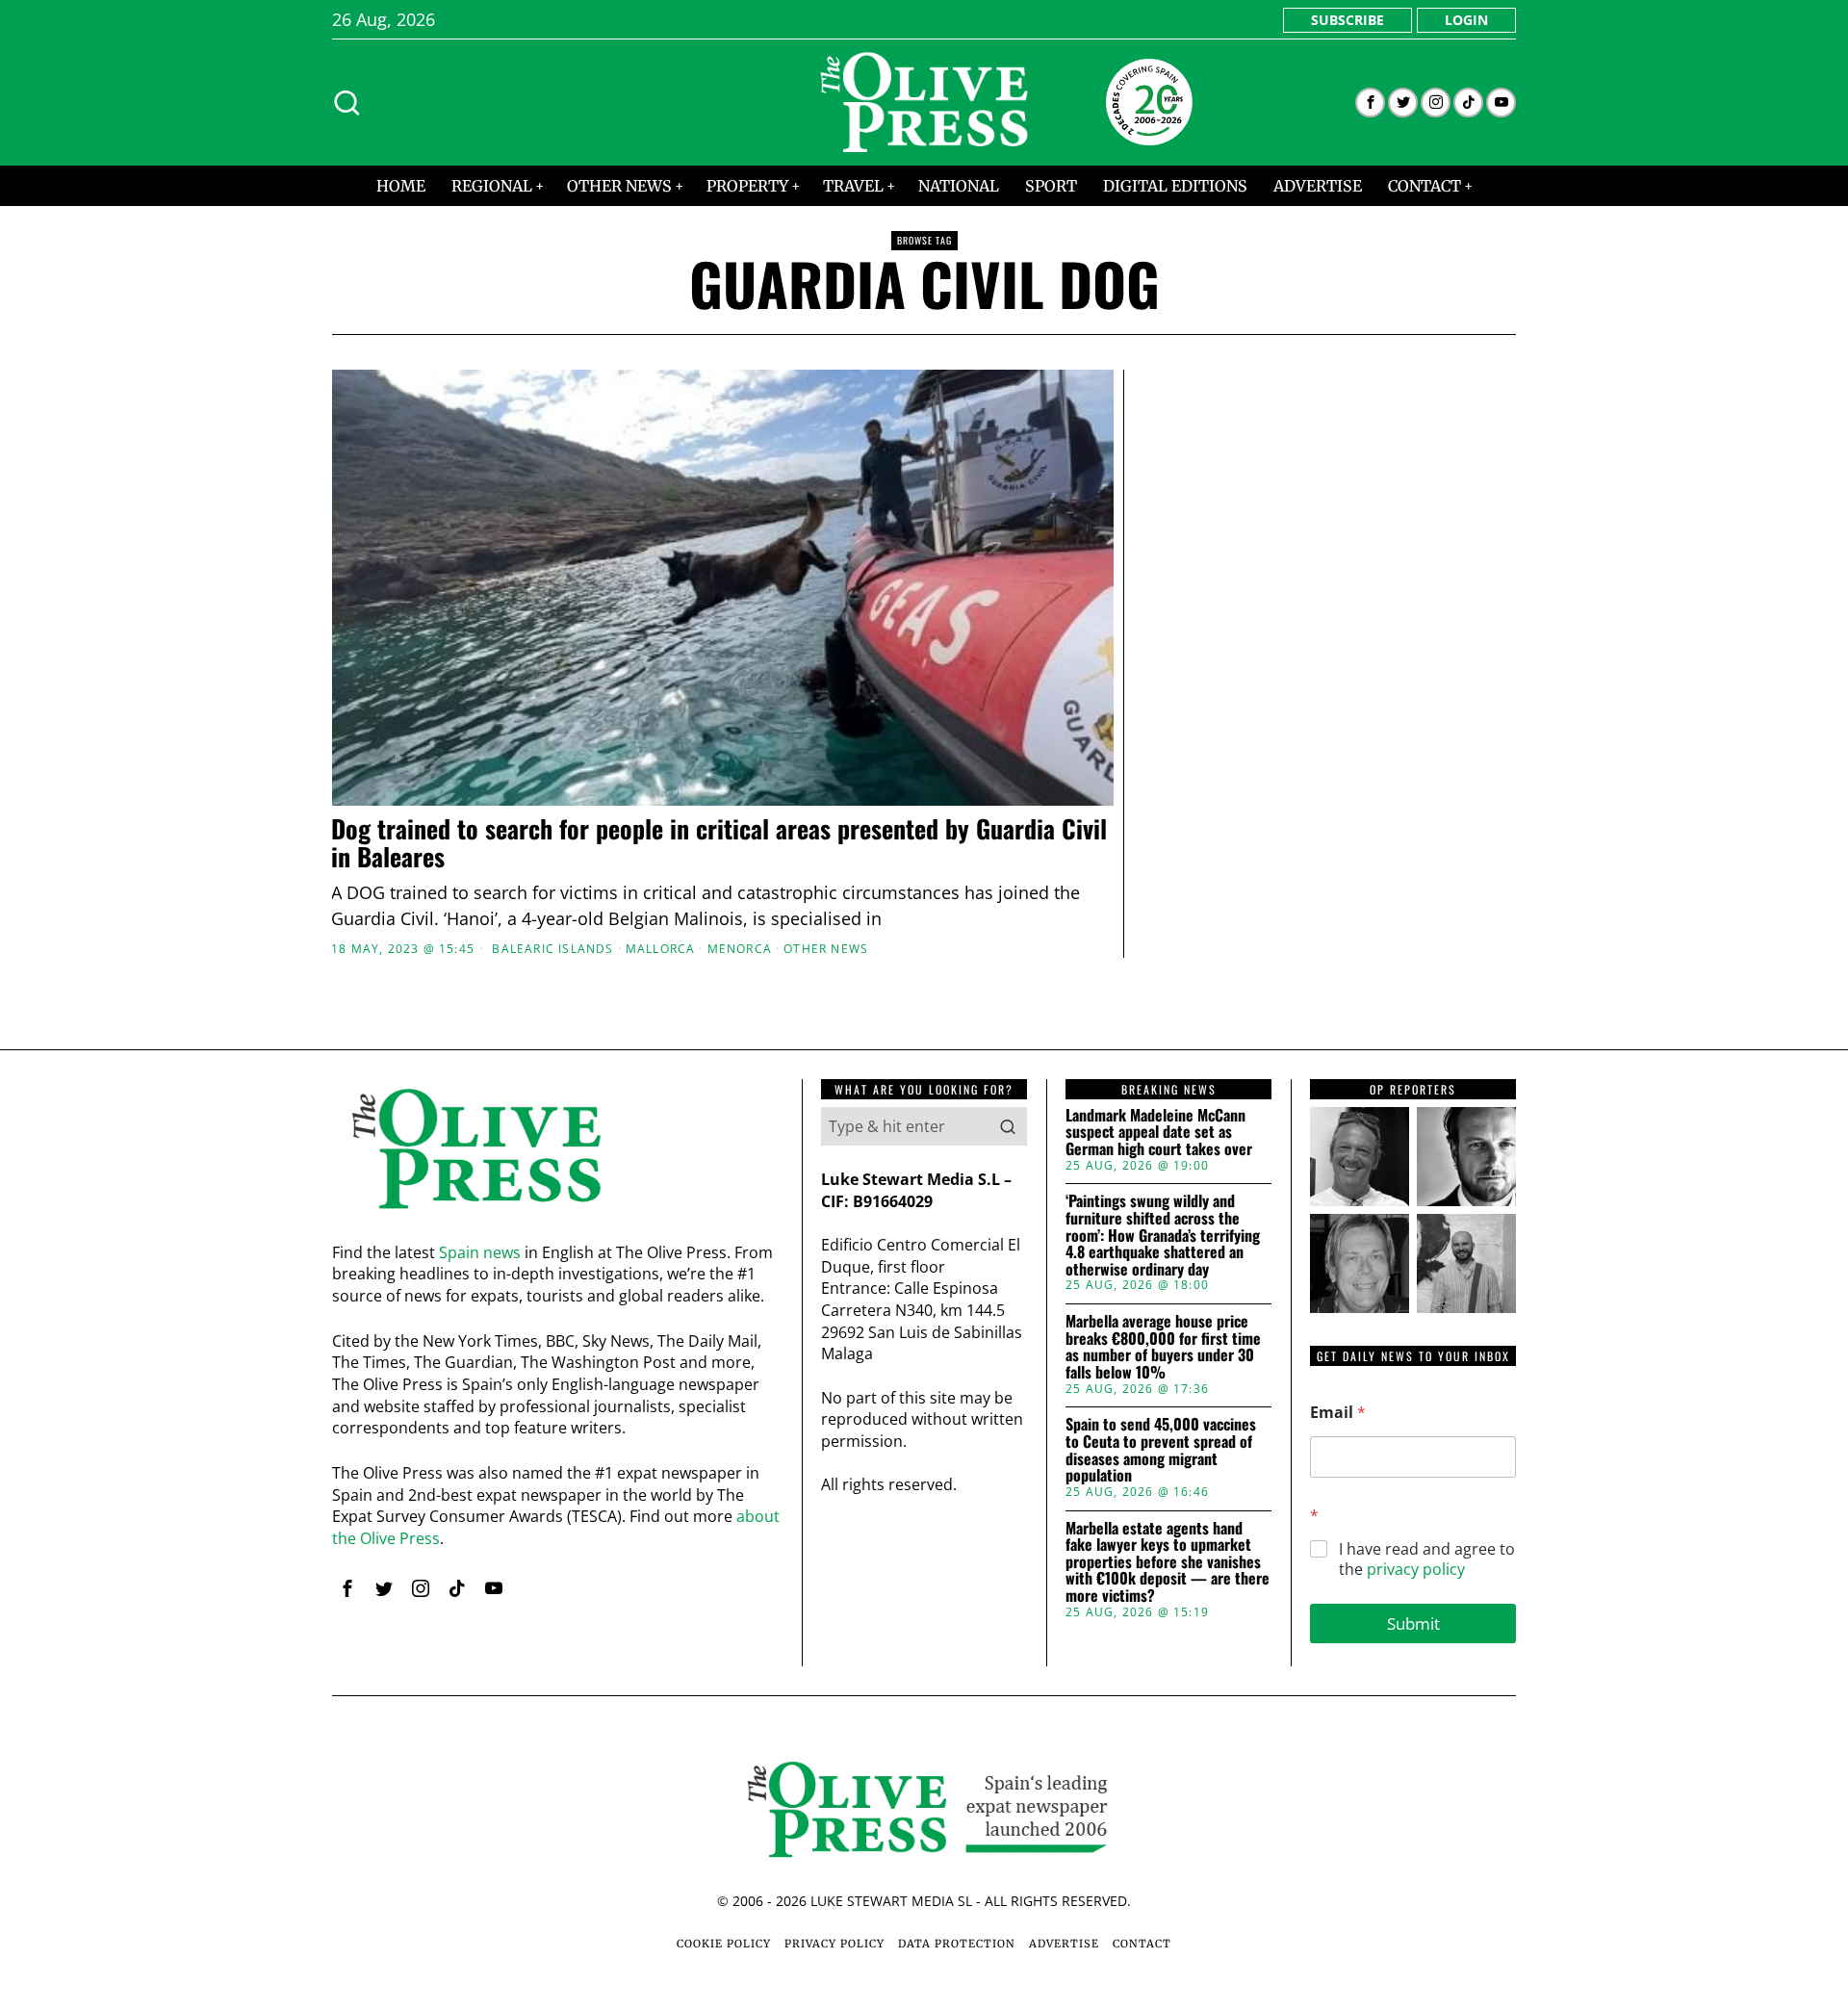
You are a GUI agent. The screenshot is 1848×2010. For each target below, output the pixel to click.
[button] (1008, 1126)
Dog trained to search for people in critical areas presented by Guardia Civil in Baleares (719, 843)
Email (1338, 1413)
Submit (1413, 1623)
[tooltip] (1370, 103)
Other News (826, 949)
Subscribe (1347, 20)
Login (1466, 20)
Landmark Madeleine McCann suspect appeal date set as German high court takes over (1159, 1133)
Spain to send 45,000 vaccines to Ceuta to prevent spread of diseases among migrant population (1161, 1450)
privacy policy (1416, 1569)
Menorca (740, 949)
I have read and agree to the (1427, 1559)
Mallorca (661, 949)
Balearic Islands (552, 949)
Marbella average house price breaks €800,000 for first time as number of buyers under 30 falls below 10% (1163, 1347)
